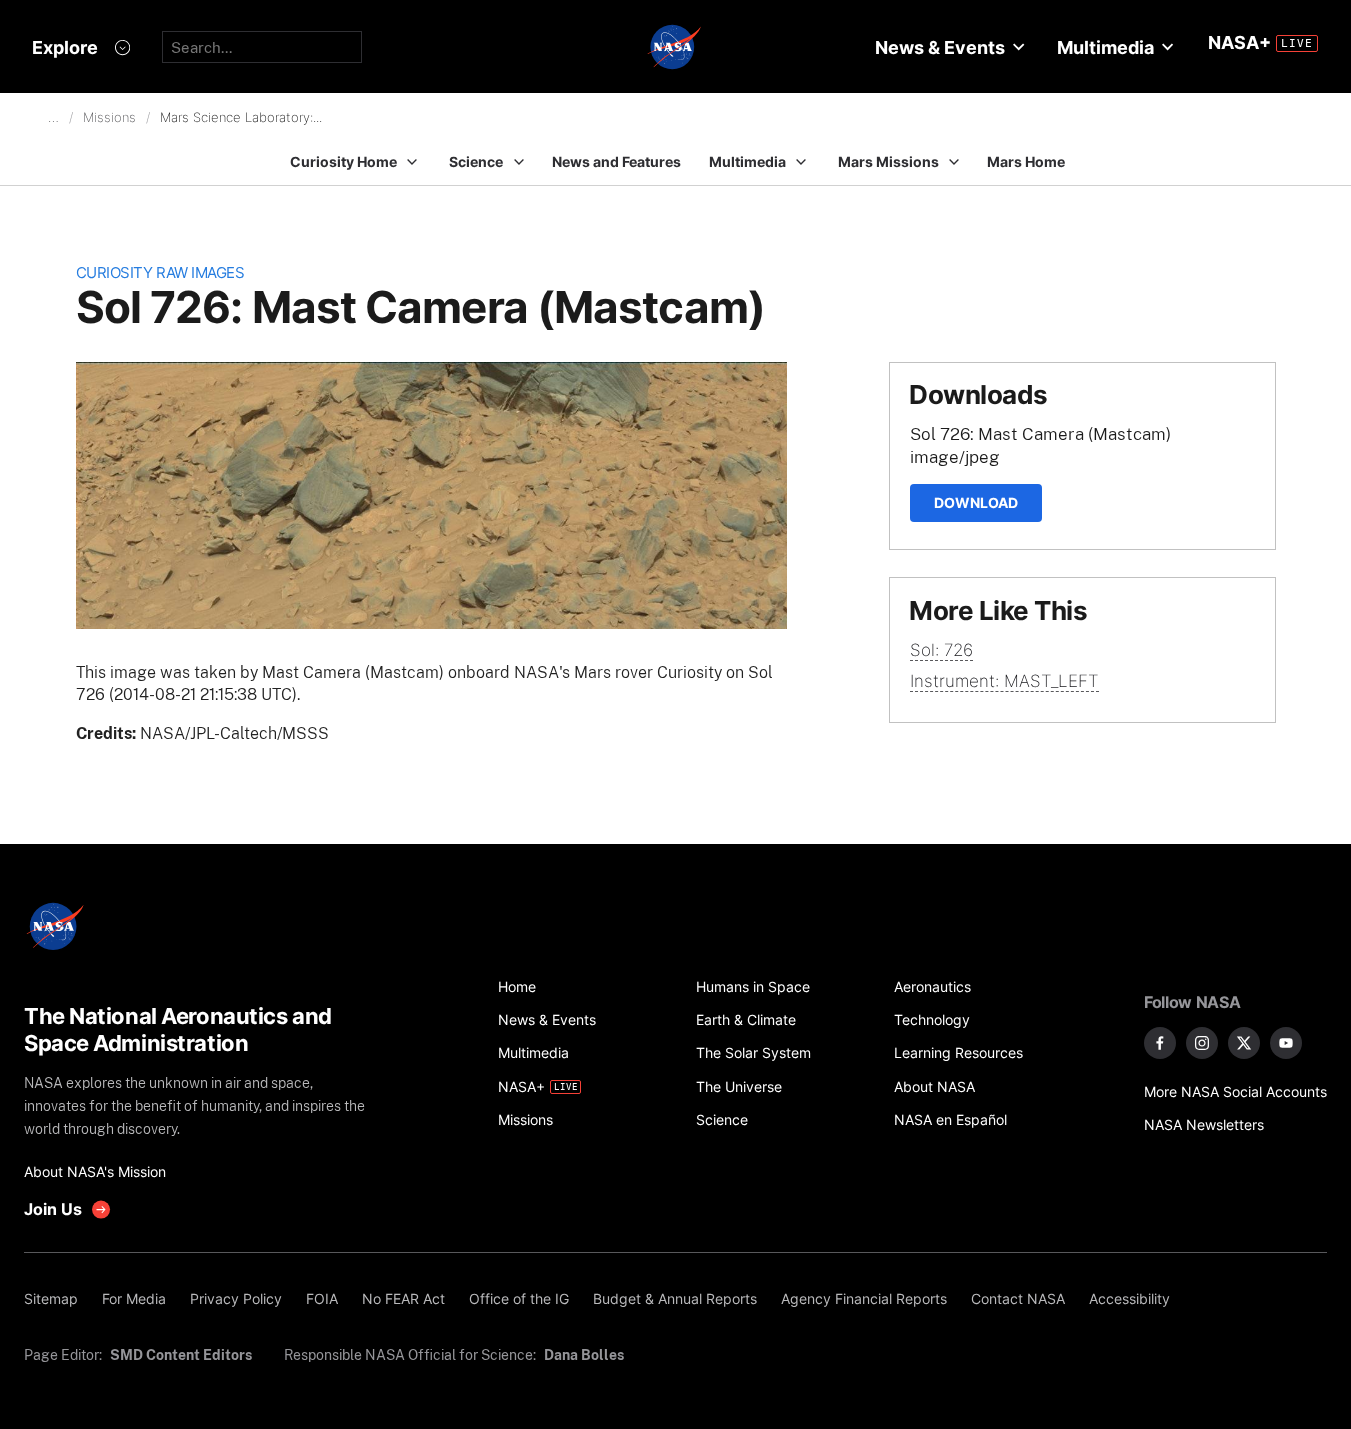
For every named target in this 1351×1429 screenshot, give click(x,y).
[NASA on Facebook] (1160, 1043)
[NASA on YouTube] (1286, 1043)
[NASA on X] (1244, 1043)
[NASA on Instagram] (1202, 1043)
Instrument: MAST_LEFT (1004, 681)
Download (976, 502)
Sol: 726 (941, 650)
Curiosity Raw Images (160, 272)
